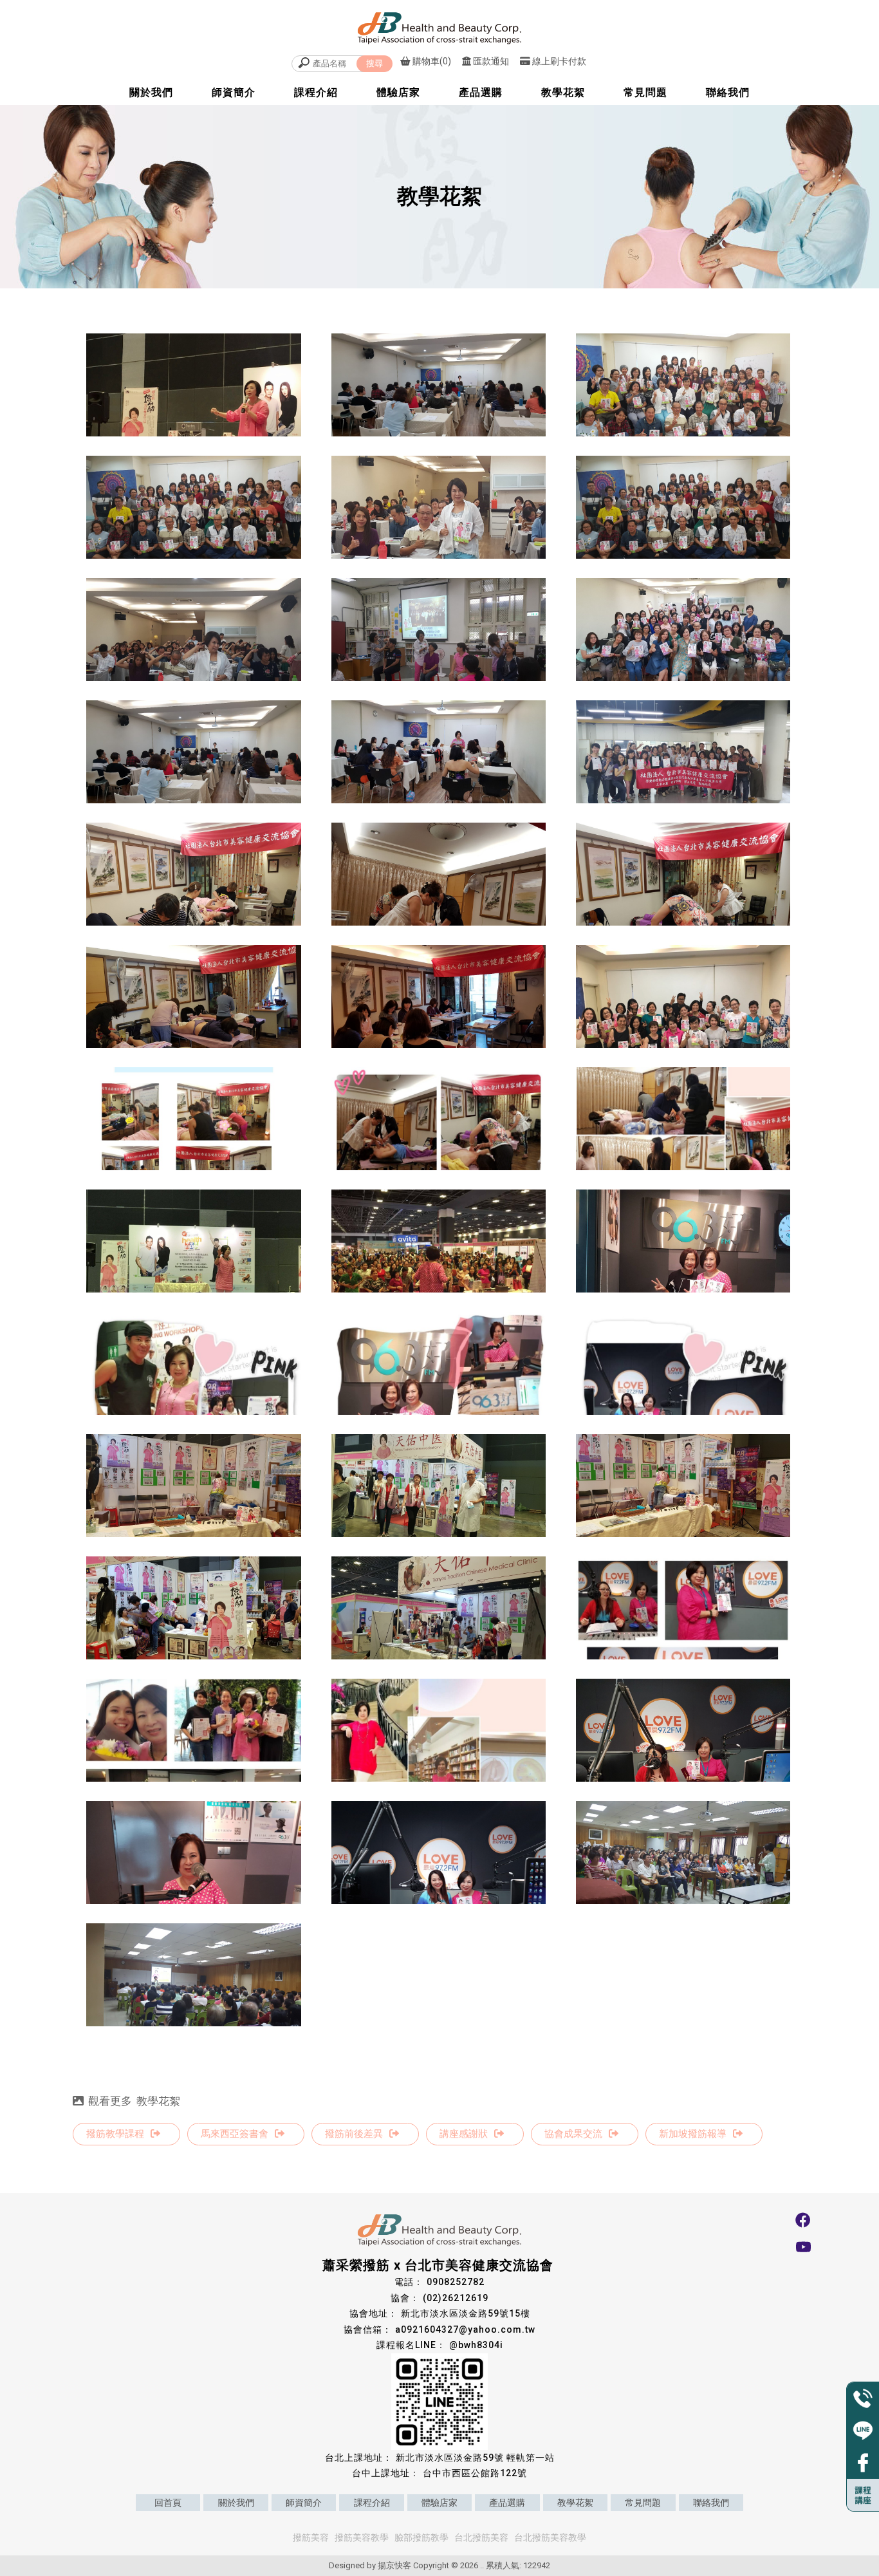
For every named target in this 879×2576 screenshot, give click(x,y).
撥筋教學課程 (115, 2134)
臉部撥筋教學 (421, 2537)
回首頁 (168, 2503)
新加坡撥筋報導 (693, 2134)
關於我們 (151, 92)
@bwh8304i (476, 2345)
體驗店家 (398, 92)
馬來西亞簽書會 (235, 2134)
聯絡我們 (728, 92)
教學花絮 (563, 92)
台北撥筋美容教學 (550, 2537)
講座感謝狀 (464, 2134)
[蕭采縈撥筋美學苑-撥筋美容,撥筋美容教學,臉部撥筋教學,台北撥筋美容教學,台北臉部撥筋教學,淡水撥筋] (439, 28)
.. (482, 2565)
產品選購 (481, 92)
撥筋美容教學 (362, 2537)
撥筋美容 (311, 2537)
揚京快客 (394, 2565)
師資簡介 (234, 92)
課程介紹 (316, 92)
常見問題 (645, 92)
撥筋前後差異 (354, 2134)
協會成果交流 (573, 2134)
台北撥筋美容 (481, 2537)
